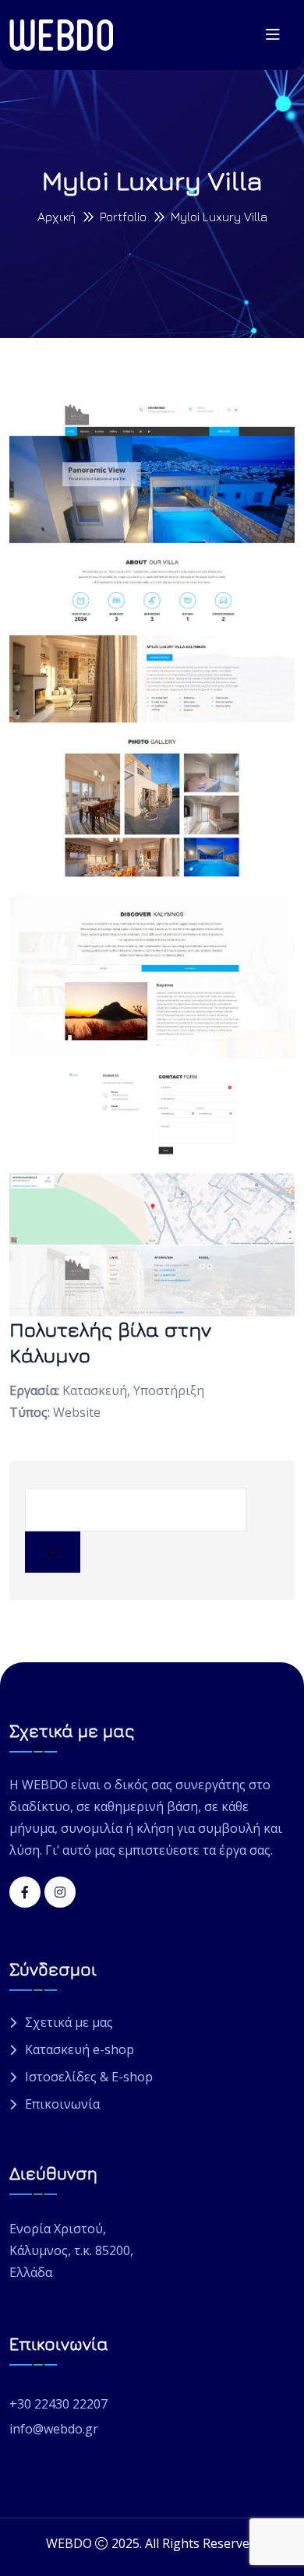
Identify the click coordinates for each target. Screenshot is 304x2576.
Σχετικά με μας (69, 2023)
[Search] (53, 1552)
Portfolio (123, 217)
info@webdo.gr (54, 2429)
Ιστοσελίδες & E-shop (89, 2077)
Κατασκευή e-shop (80, 2050)
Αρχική (57, 217)
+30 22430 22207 (58, 2404)
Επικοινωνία (62, 2104)
